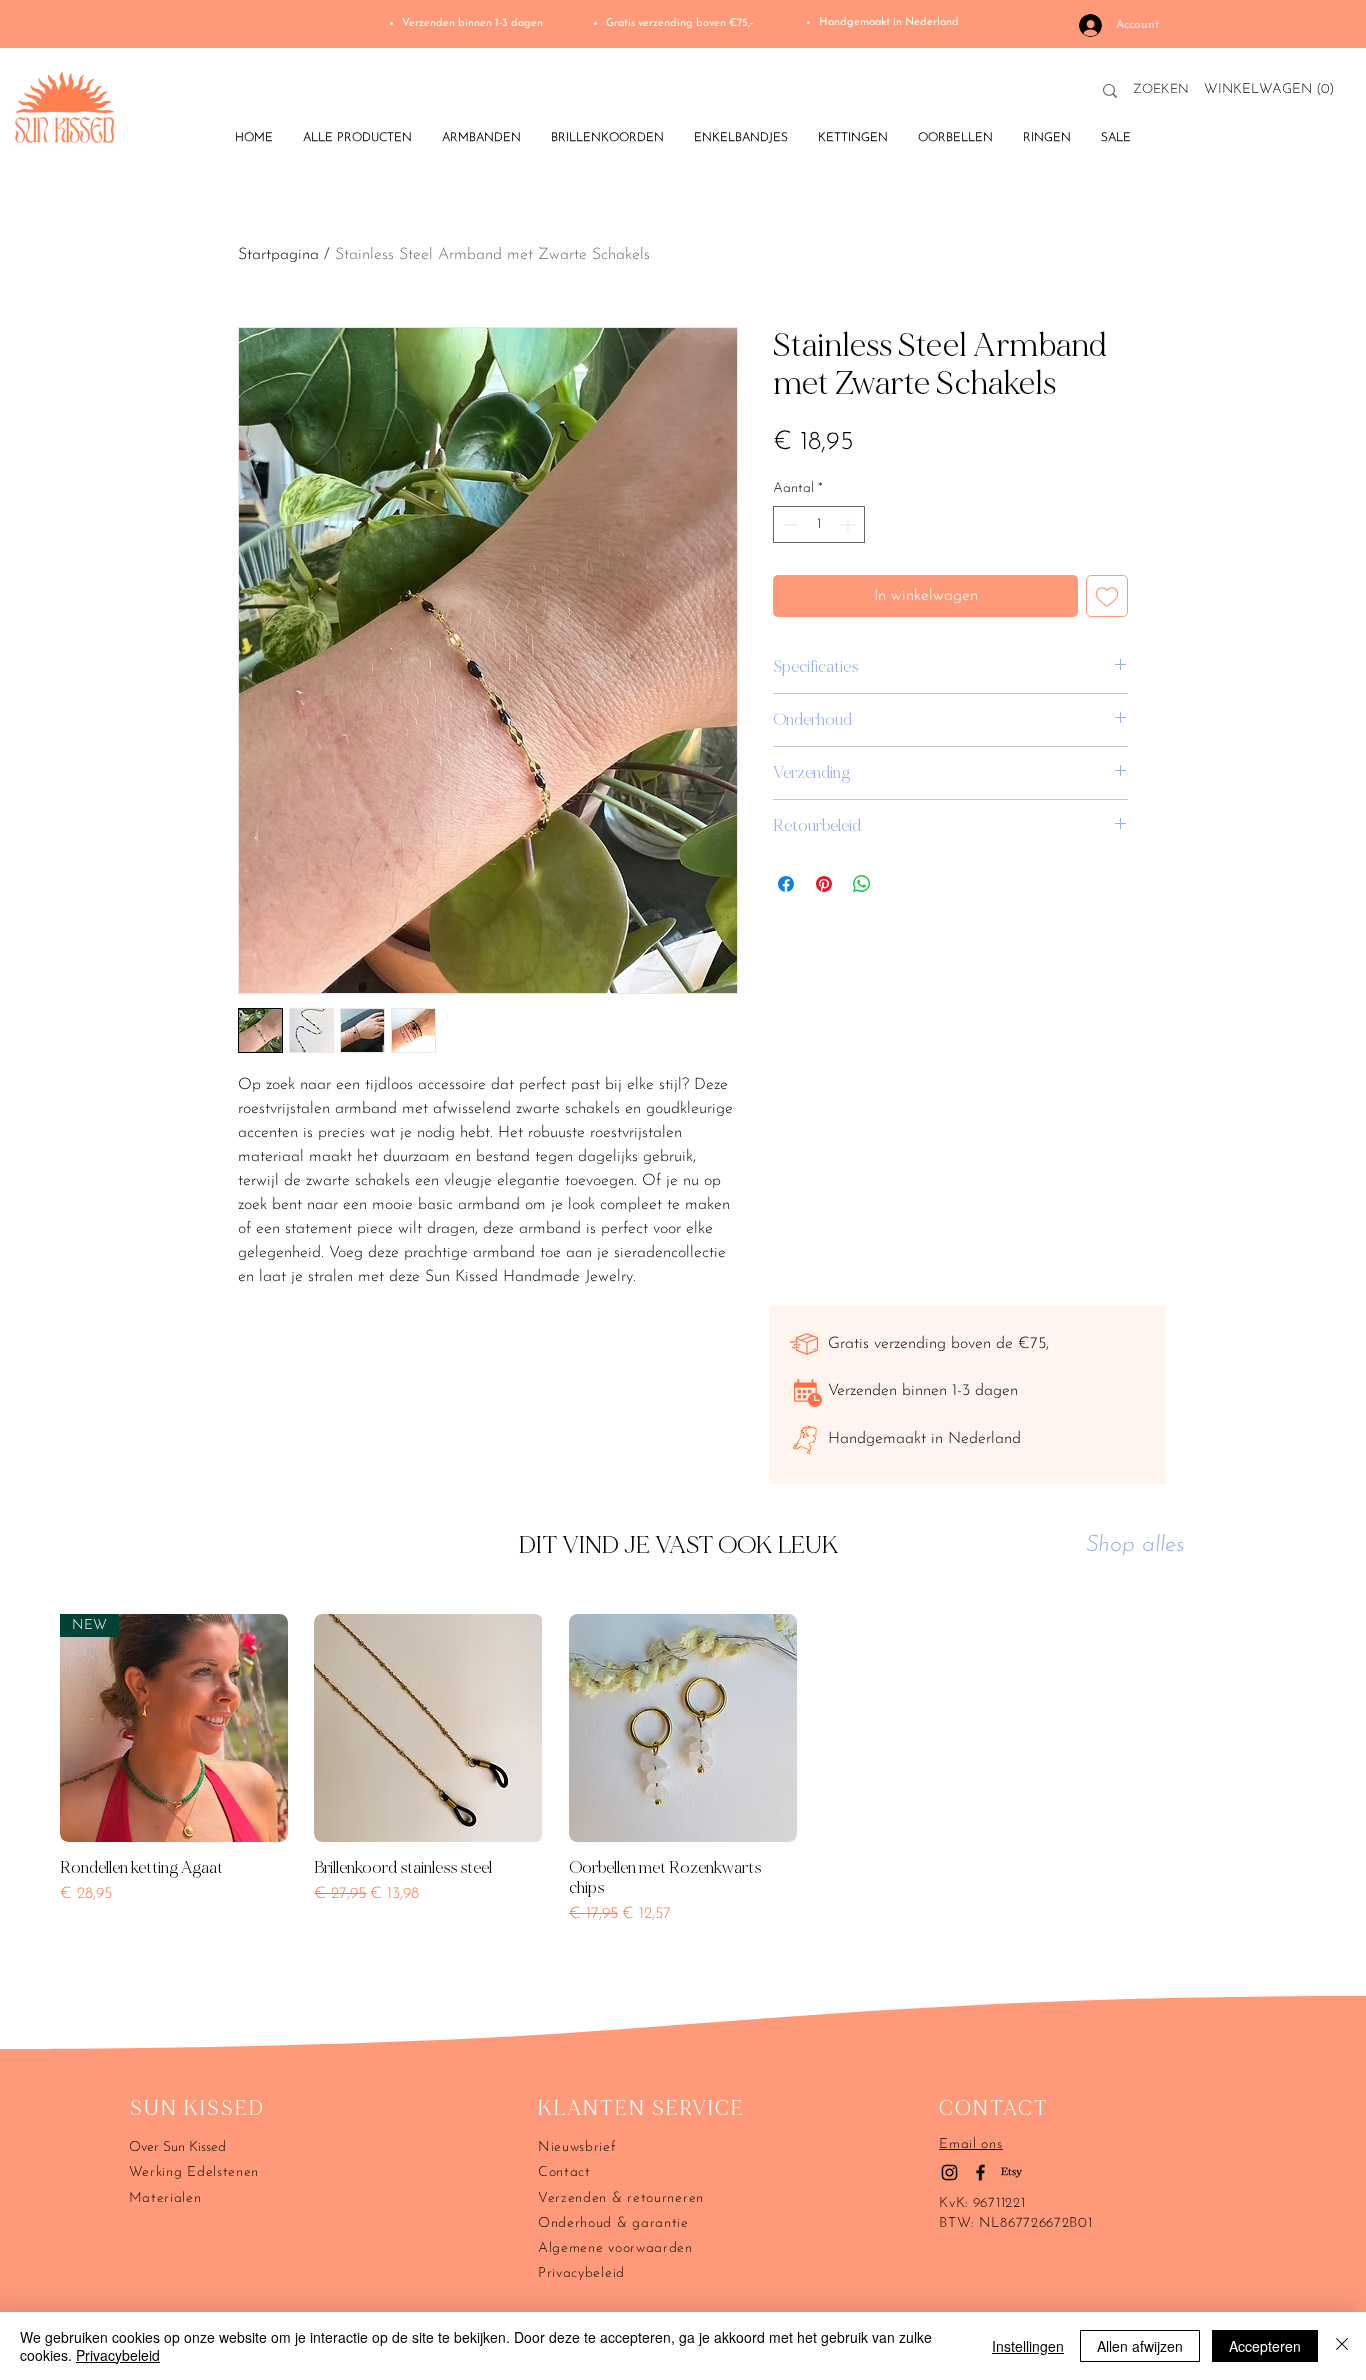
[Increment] (849, 524)
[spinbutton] (819, 524)
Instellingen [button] (1028, 2346)
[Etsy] (1011, 2172)
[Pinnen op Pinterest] (824, 884)
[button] (1273, 88)
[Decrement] (788, 524)
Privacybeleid (118, 2355)
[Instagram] (949, 2172)
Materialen (165, 2198)
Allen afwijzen (1140, 2346)
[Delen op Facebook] (786, 884)
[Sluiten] (1342, 2346)
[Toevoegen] (1107, 596)
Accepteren (1265, 2346)
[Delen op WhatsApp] (862, 884)
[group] (683, 1796)
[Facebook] (980, 2172)
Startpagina (278, 255)
